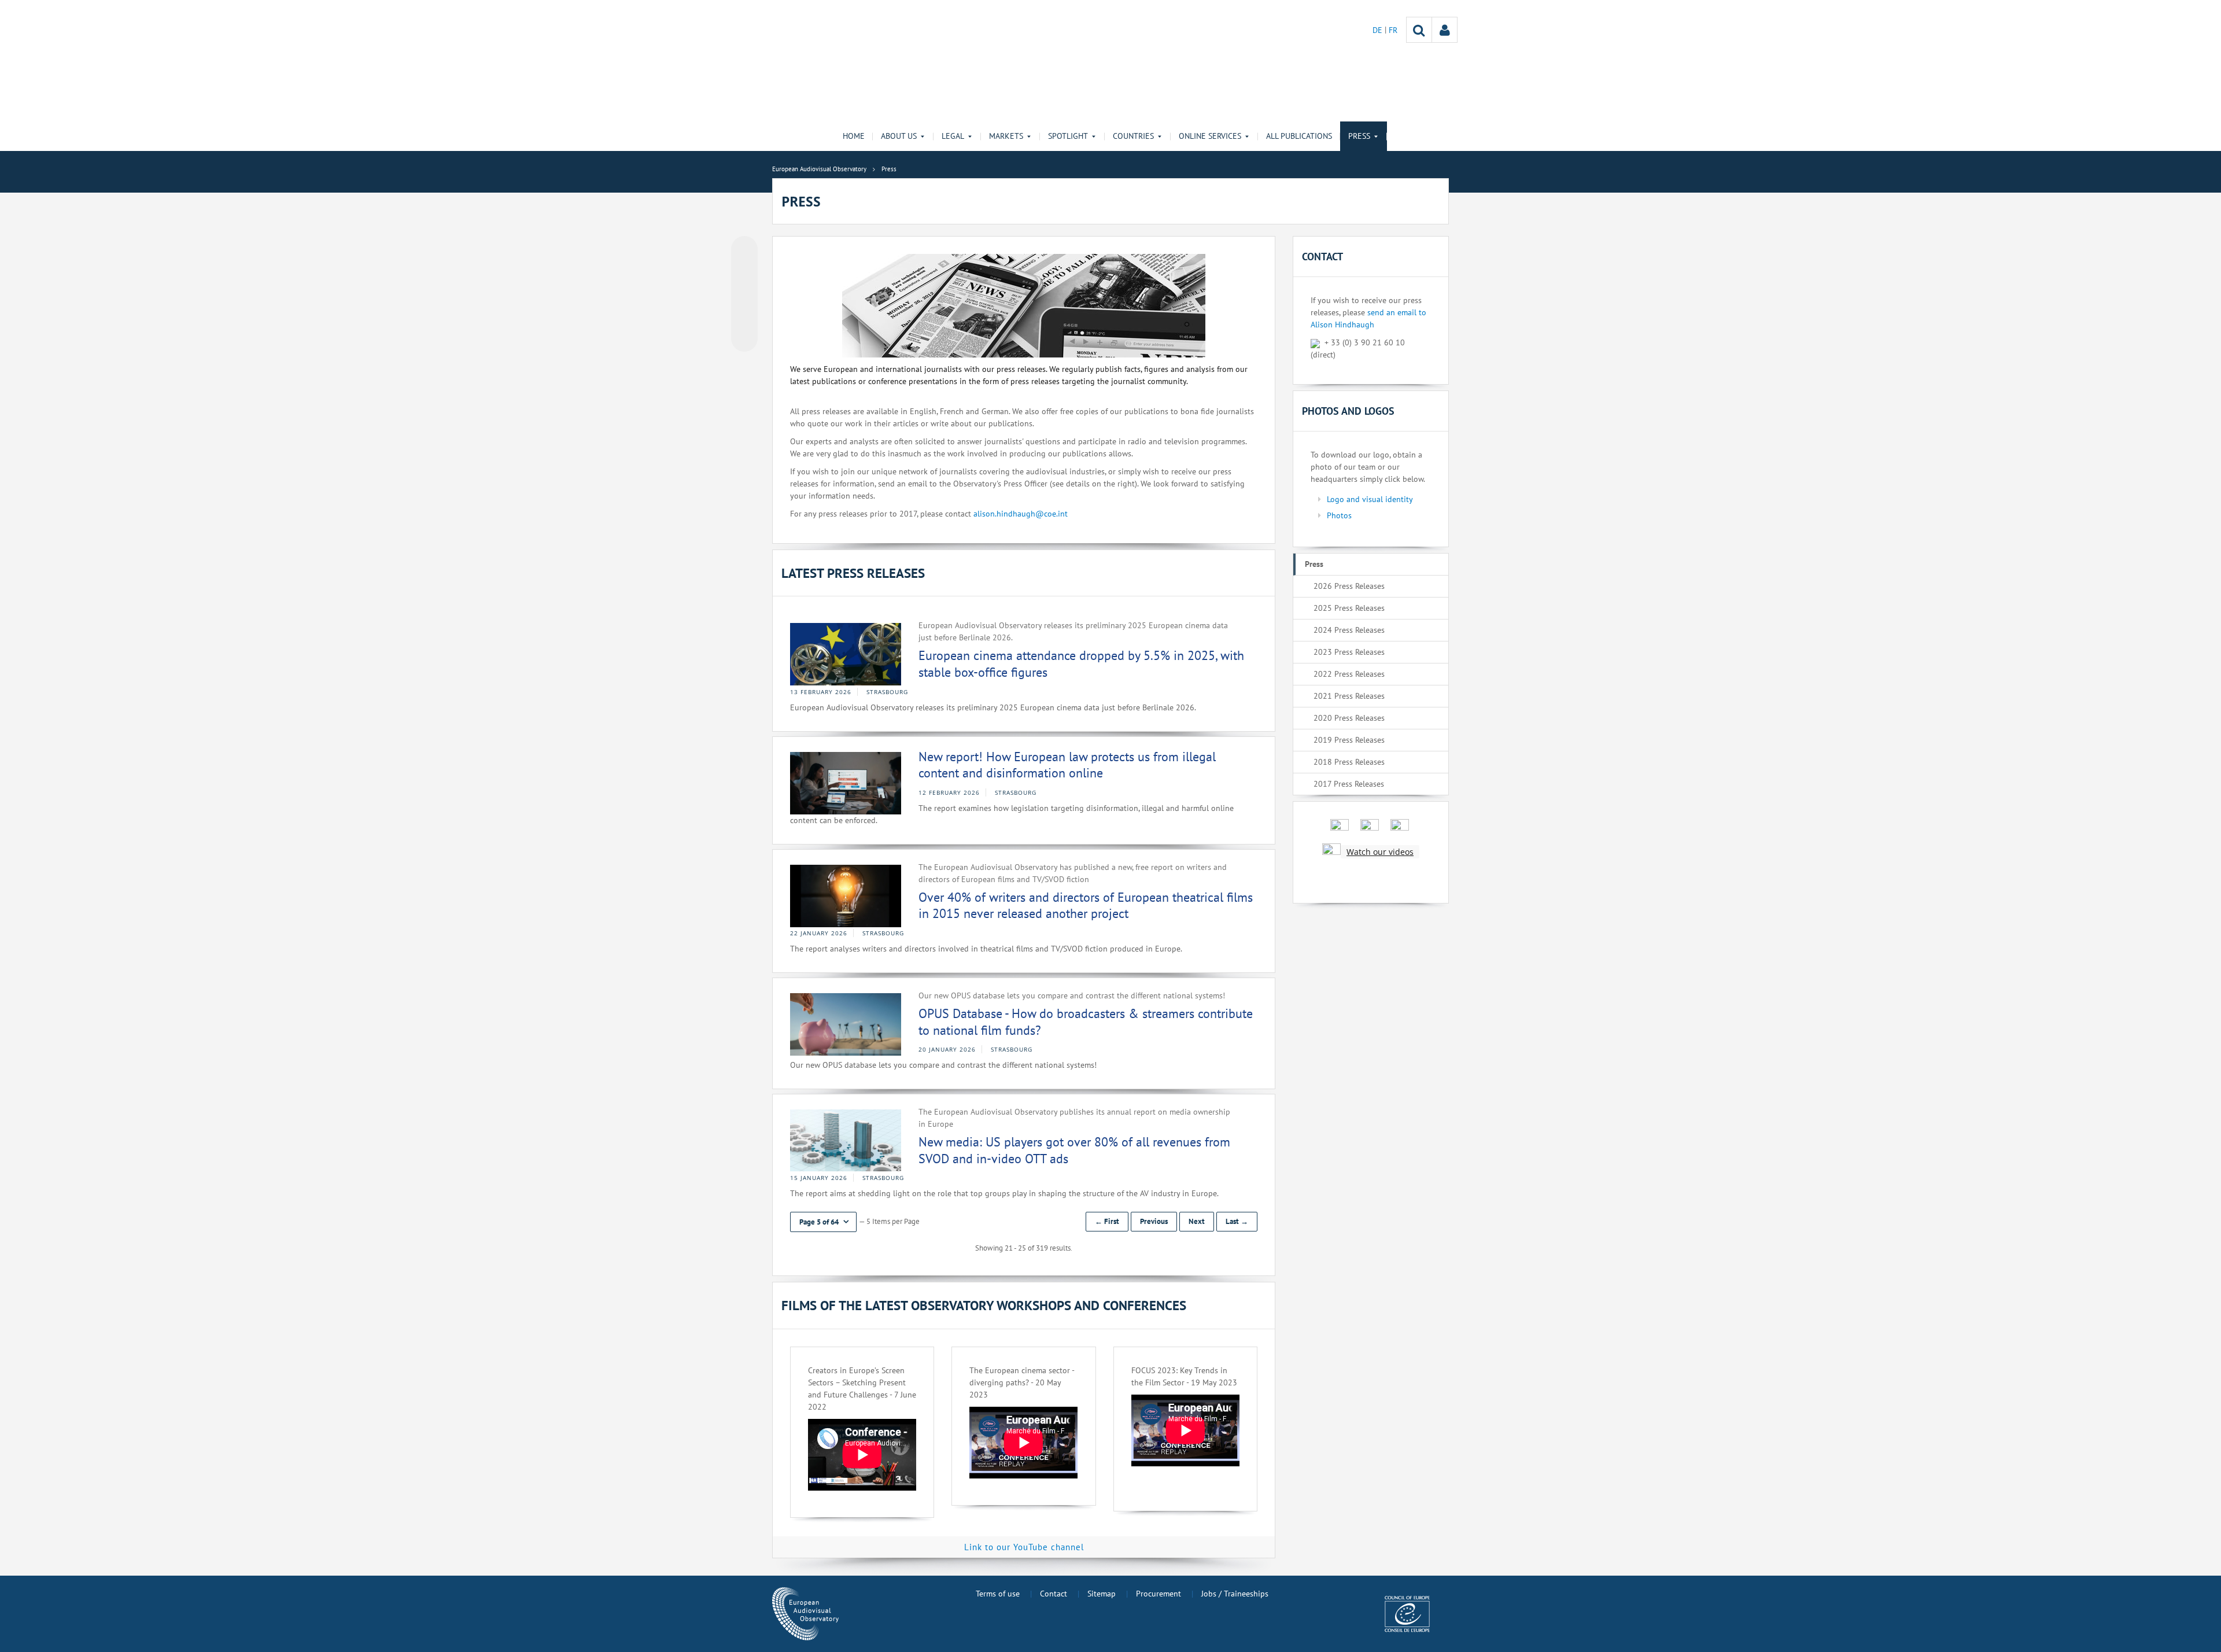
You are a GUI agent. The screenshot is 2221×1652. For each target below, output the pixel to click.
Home (854, 136)
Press (1314, 564)
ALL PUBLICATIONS (1299, 136)
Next (1197, 1221)
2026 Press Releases (1349, 586)
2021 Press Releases (1349, 696)
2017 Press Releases (1349, 784)
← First (1107, 1221)
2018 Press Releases (1349, 762)
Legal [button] (953, 136)
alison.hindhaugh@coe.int (1021, 514)
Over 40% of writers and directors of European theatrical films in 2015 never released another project (1086, 906)
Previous (1154, 1221)
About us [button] (899, 136)
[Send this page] (744, 338)
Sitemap (1102, 1594)
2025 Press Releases (1349, 608)
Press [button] (1359, 136)
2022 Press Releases (1349, 674)
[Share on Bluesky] (744, 250)
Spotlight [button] (1068, 136)
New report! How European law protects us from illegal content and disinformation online (1067, 765)
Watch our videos (1380, 852)
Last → (1237, 1221)
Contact (1054, 1594)
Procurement (1159, 1594)
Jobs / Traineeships (1235, 1594)
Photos (1339, 515)
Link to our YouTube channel (1024, 1547)
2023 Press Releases (1349, 652)
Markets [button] (1006, 136)
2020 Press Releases (1349, 718)
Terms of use (998, 1594)
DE (1379, 30)
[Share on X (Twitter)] (744, 272)
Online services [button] (1210, 136)
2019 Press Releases (1349, 740)
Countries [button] (1133, 136)
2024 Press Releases (1349, 630)
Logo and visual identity (1370, 499)
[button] (823, 1222)
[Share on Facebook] (744, 294)
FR (1393, 30)
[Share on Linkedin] (744, 316)
